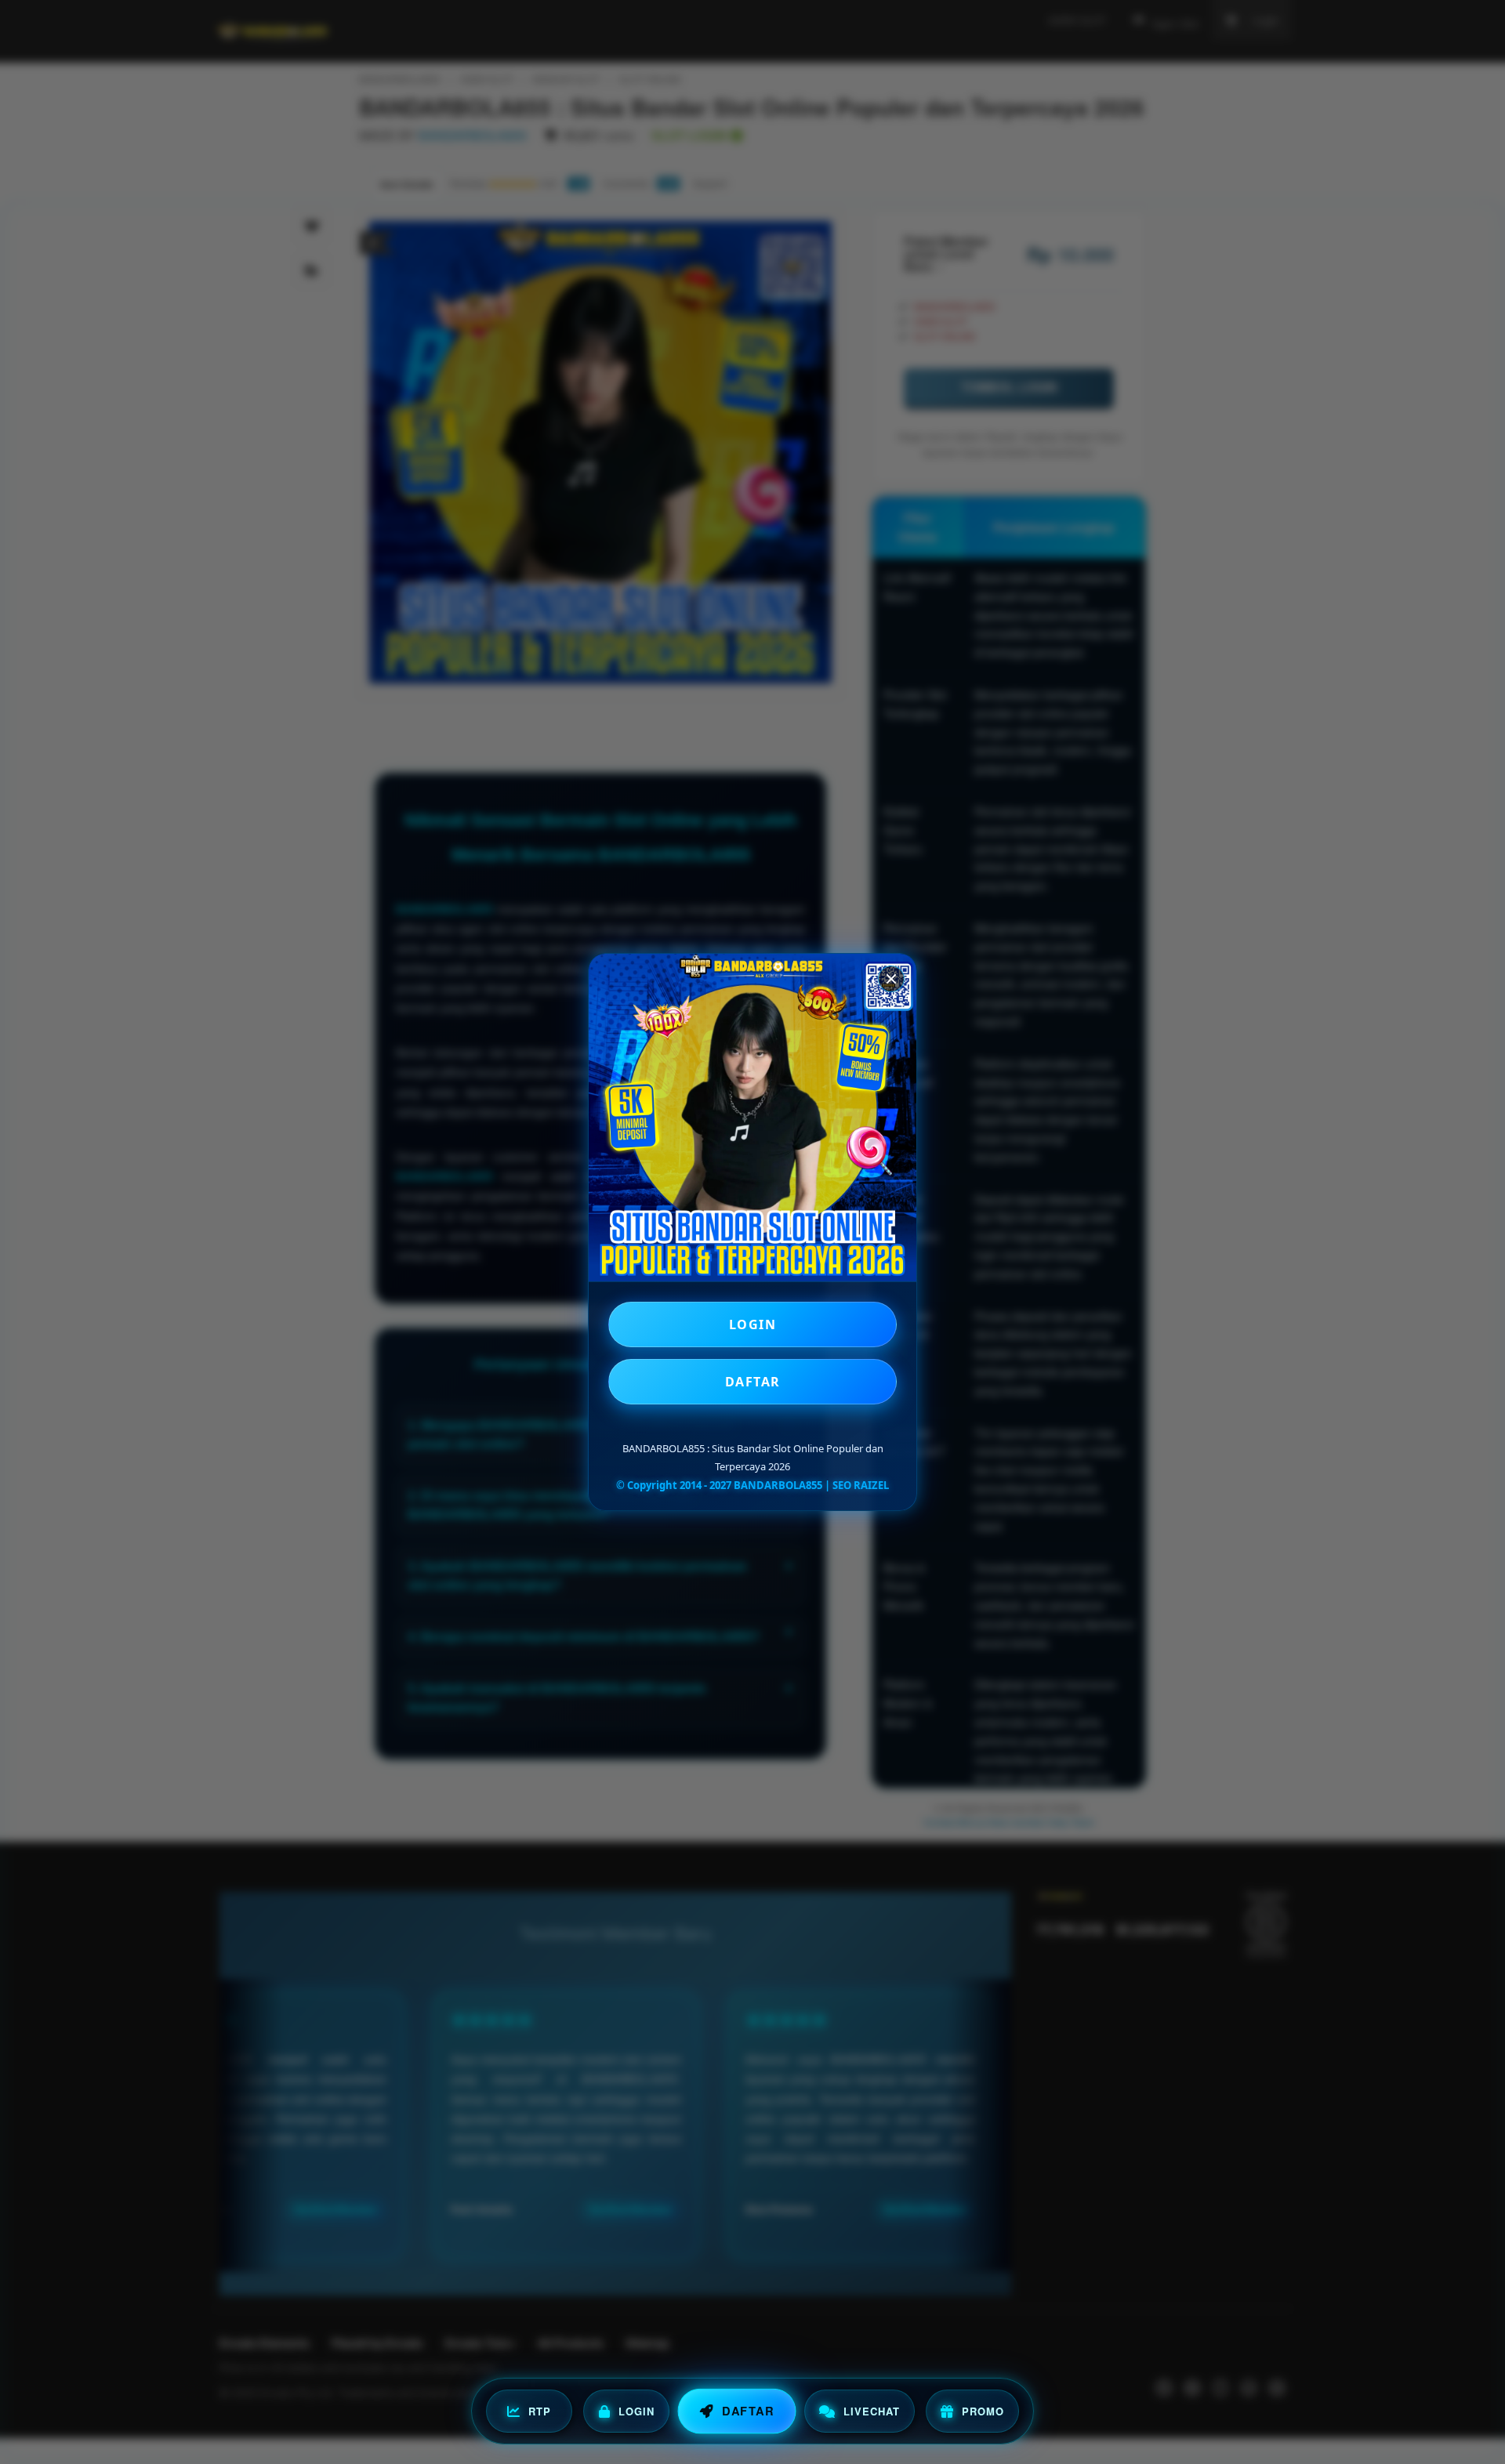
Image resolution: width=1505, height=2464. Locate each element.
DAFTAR (753, 1382)
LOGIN (753, 1324)
